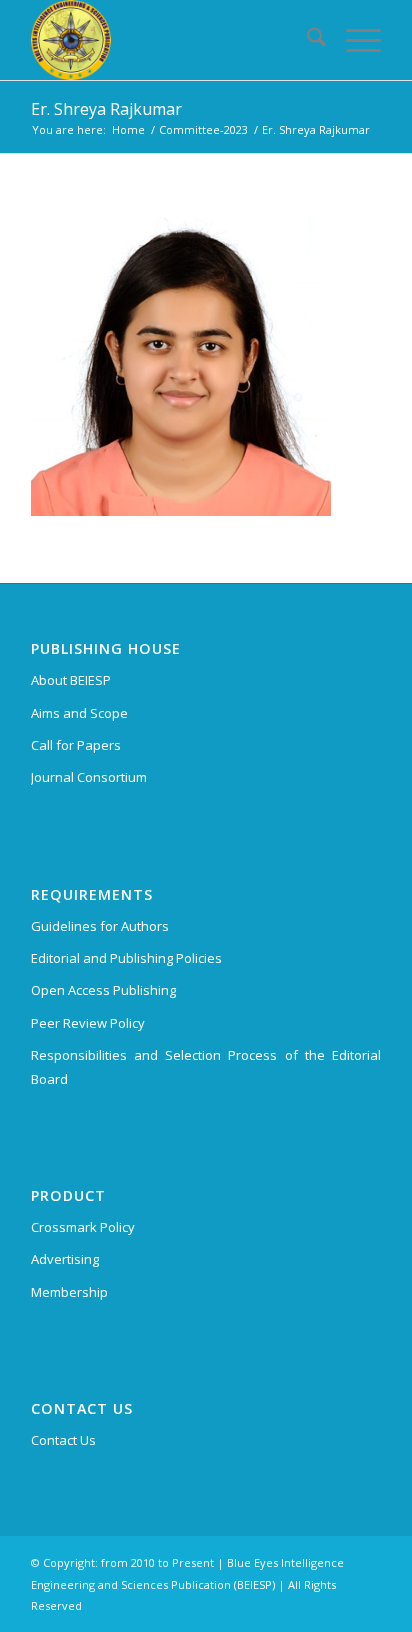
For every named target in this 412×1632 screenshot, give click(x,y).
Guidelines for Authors (100, 926)
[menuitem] (306, 40)
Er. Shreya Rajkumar (106, 109)
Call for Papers (76, 745)
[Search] (306, 40)
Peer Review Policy (88, 1023)
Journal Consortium (89, 777)
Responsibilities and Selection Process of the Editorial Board (206, 1066)
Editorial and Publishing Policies (126, 958)
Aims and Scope (79, 713)
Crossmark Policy (83, 1227)
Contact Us (63, 1440)
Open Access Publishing (103, 990)
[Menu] (353, 40)
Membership (69, 1292)
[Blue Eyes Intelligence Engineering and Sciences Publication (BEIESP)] (171, 40)
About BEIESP (71, 680)
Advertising (65, 1259)
